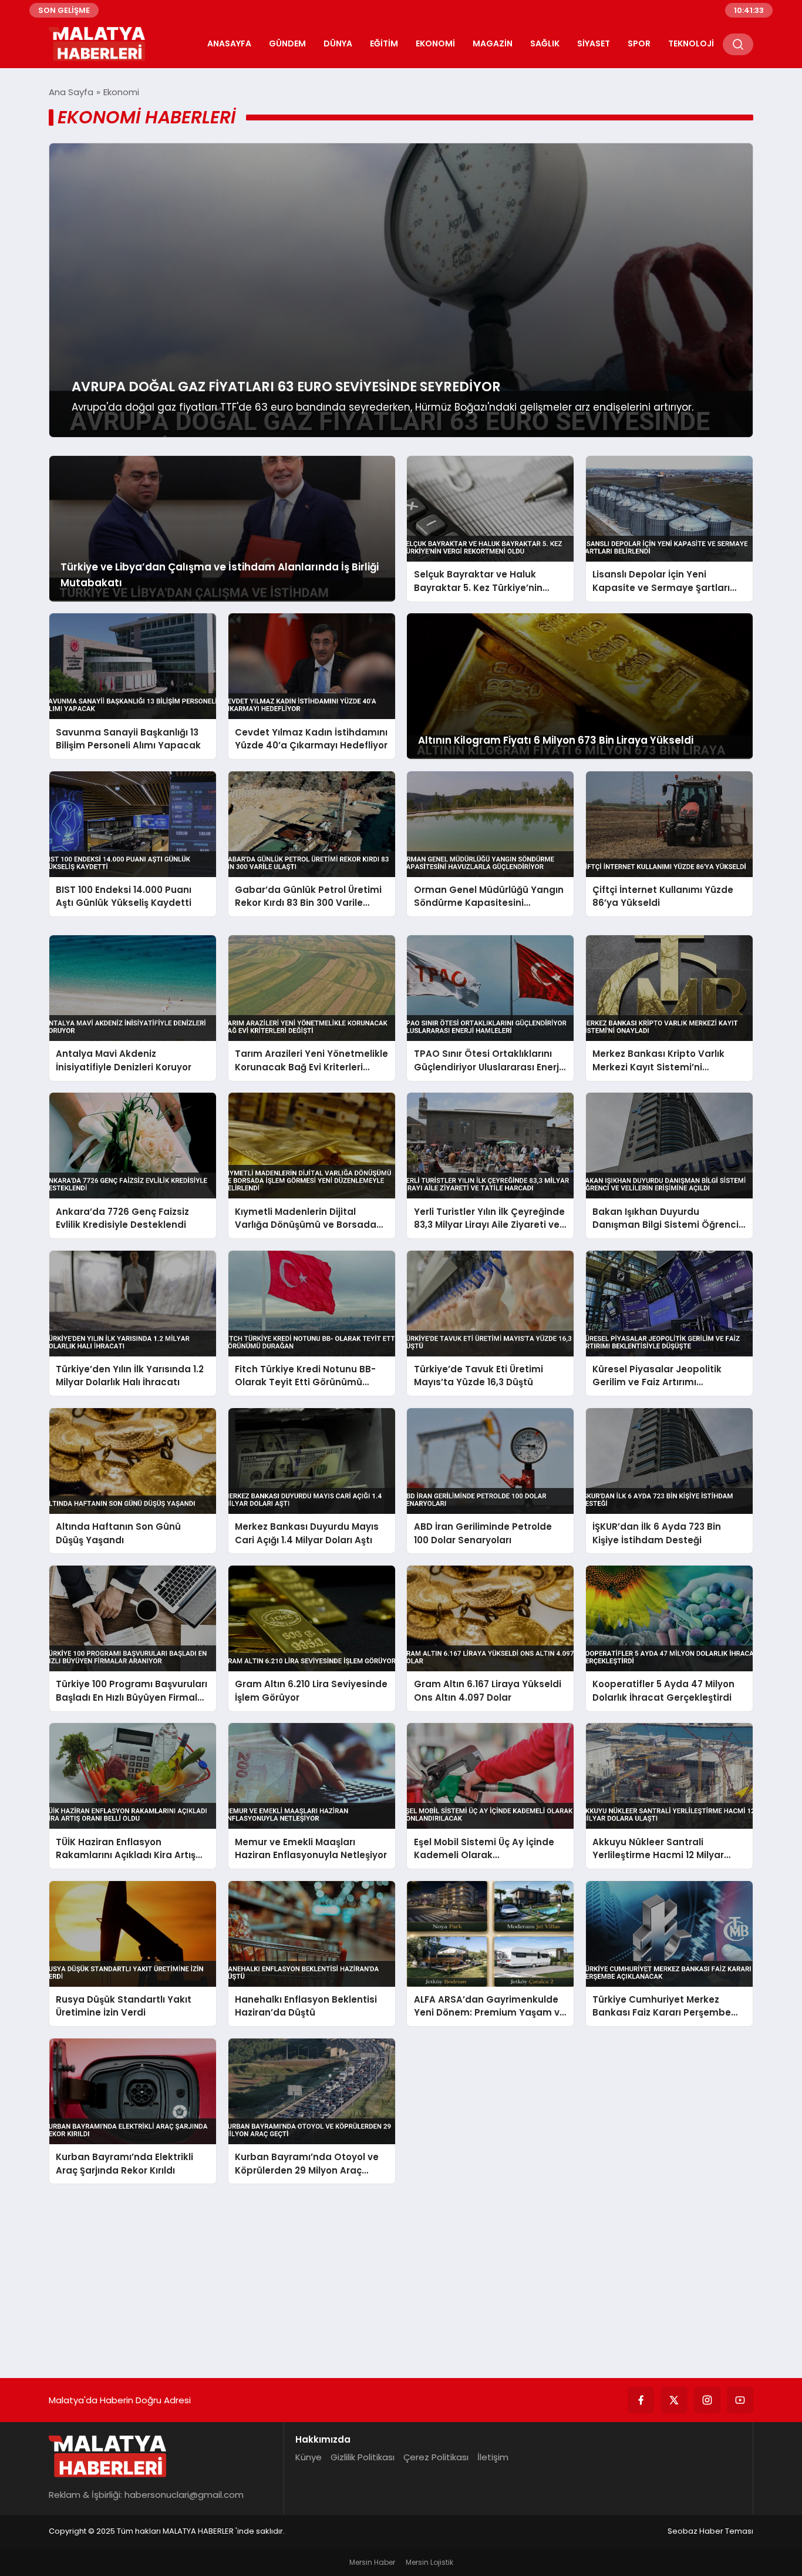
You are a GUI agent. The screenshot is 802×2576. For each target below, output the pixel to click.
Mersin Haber (372, 2562)
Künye (309, 2457)
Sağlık (545, 43)
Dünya (338, 43)
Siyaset (594, 43)
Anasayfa (229, 43)
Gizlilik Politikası (363, 2457)
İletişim (493, 2457)
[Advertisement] (401, 2278)
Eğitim (384, 43)
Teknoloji (691, 43)
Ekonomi (435, 43)
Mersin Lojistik (429, 2562)
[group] (401, 290)
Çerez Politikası (436, 2457)
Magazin (493, 43)
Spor (639, 43)
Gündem (287, 43)
